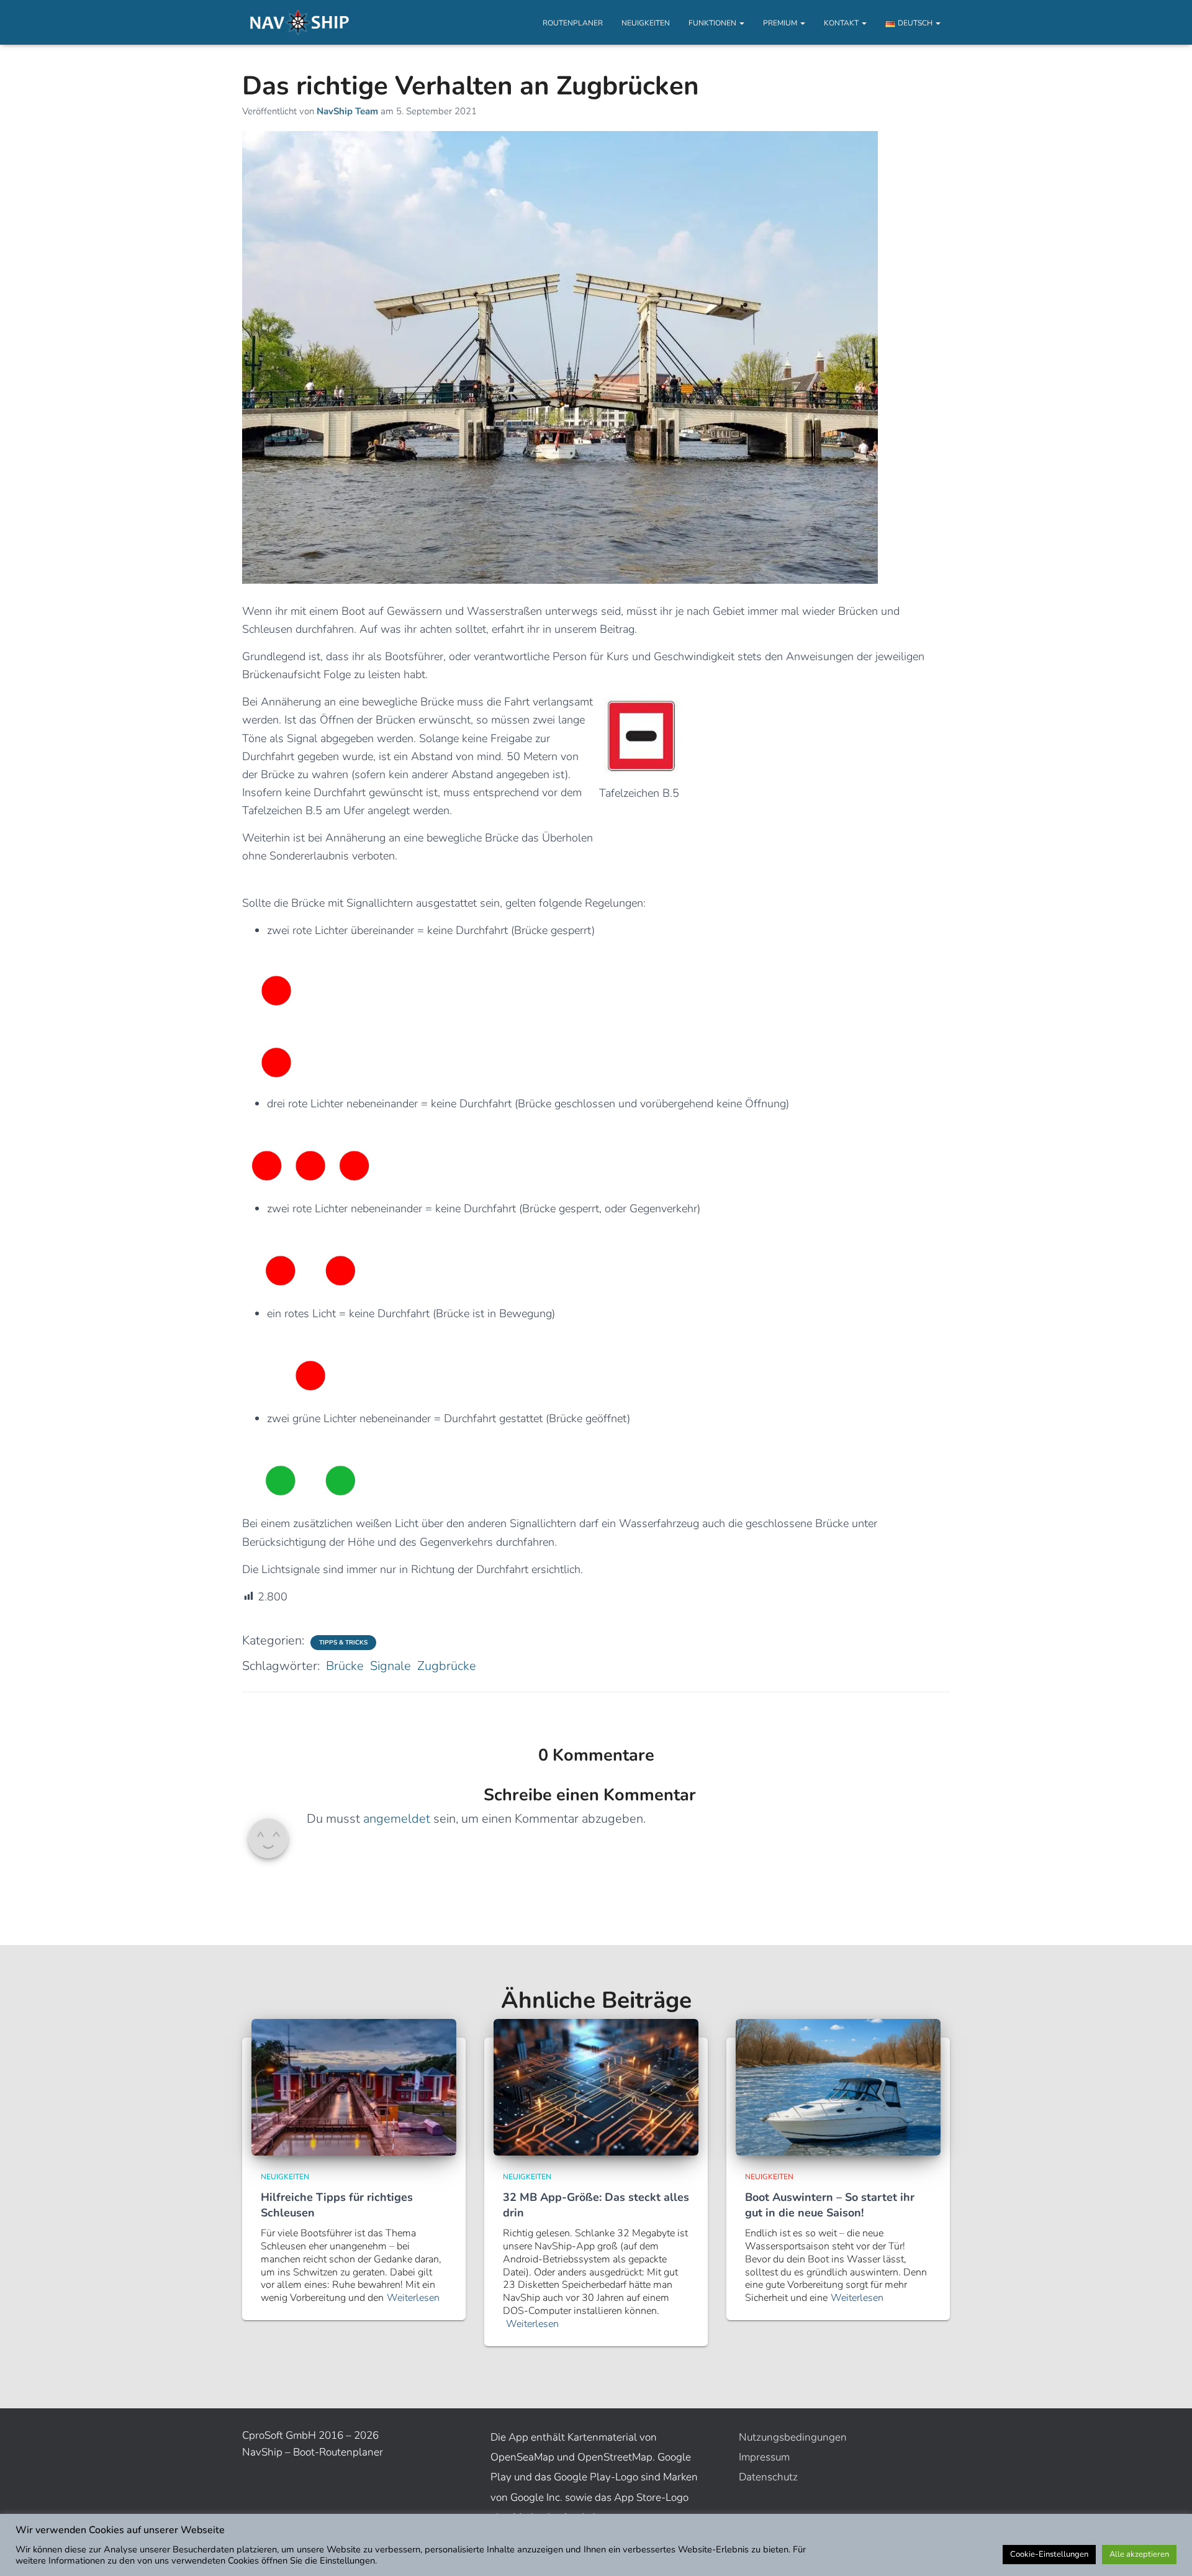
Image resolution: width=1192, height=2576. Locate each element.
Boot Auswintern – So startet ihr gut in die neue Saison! (830, 2205)
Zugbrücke (447, 1666)
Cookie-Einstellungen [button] (1049, 2554)
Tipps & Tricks (343, 1643)
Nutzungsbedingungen (793, 2437)
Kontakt (842, 23)
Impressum (764, 2457)
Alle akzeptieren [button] (1139, 2554)
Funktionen (713, 23)
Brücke (345, 1666)
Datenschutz (768, 2477)
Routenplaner (573, 23)
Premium (781, 23)
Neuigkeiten (646, 23)
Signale (391, 1666)
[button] (741, 23)
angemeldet (397, 1819)
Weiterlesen (413, 2298)
